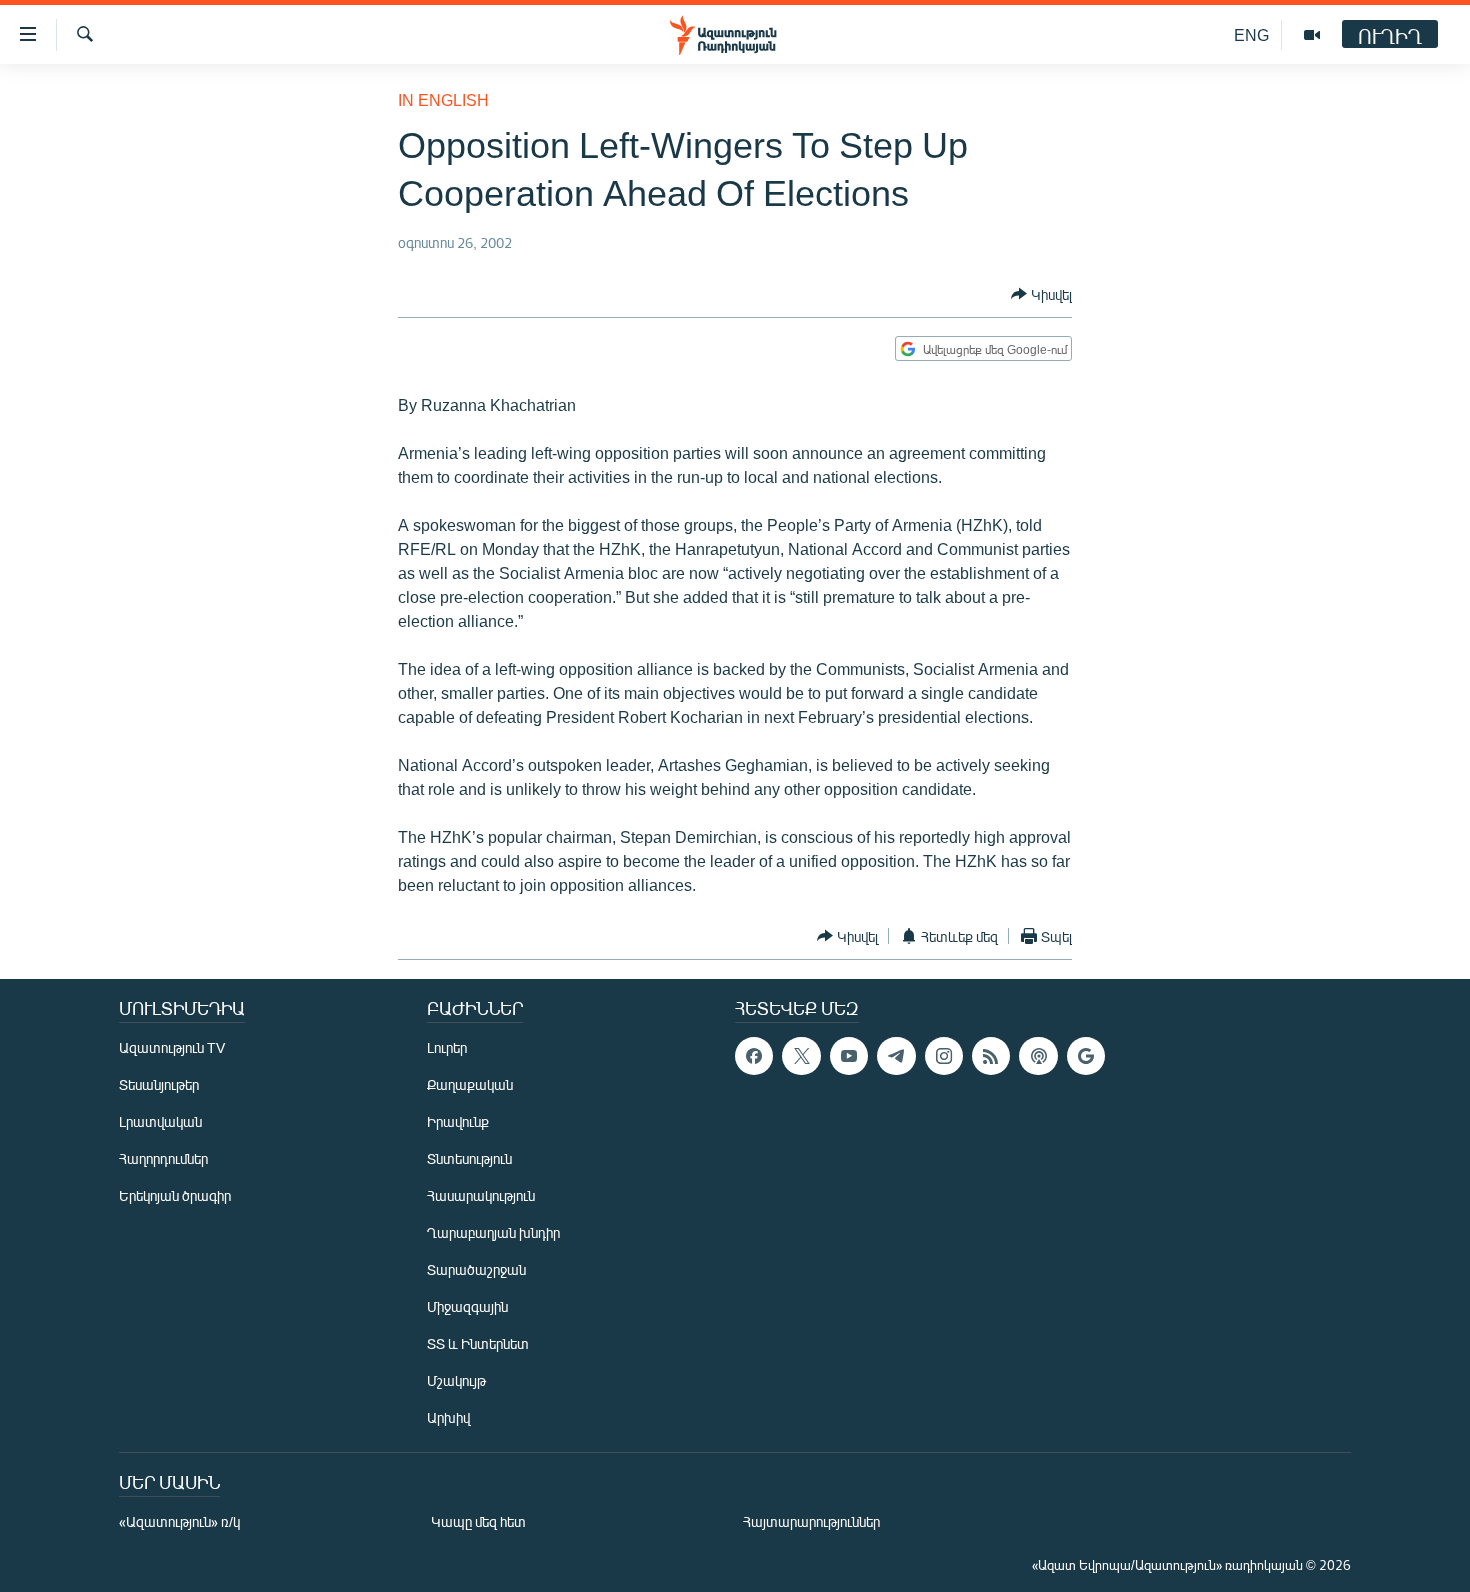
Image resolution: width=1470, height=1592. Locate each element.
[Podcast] (1038, 1056)
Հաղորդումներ (163, 1158)
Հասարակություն (481, 1195)
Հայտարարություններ (811, 1521)
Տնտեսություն (469, 1158)
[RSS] (991, 1056)
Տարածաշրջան (476, 1269)
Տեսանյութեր (159, 1084)
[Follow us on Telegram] (896, 1056)
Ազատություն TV (172, 1047)
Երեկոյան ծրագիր (175, 1195)
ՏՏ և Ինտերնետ (478, 1343)
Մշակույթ (456, 1380)
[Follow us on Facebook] (754, 1056)
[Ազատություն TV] (1312, 35)
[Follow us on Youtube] (849, 1056)
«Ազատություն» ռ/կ (179, 1521)
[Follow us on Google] (1086, 1056)
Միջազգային (467, 1306)
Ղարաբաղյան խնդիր (493, 1232)
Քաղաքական (470, 1084)
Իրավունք (458, 1121)
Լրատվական (160, 1121)
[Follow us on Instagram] (944, 1056)
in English (443, 99)
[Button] (1041, 294)
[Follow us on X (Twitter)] (801, 1056)
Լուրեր (447, 1047)
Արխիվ (448, 1417)
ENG (1251, 34)
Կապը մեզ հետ (478, 1521)
